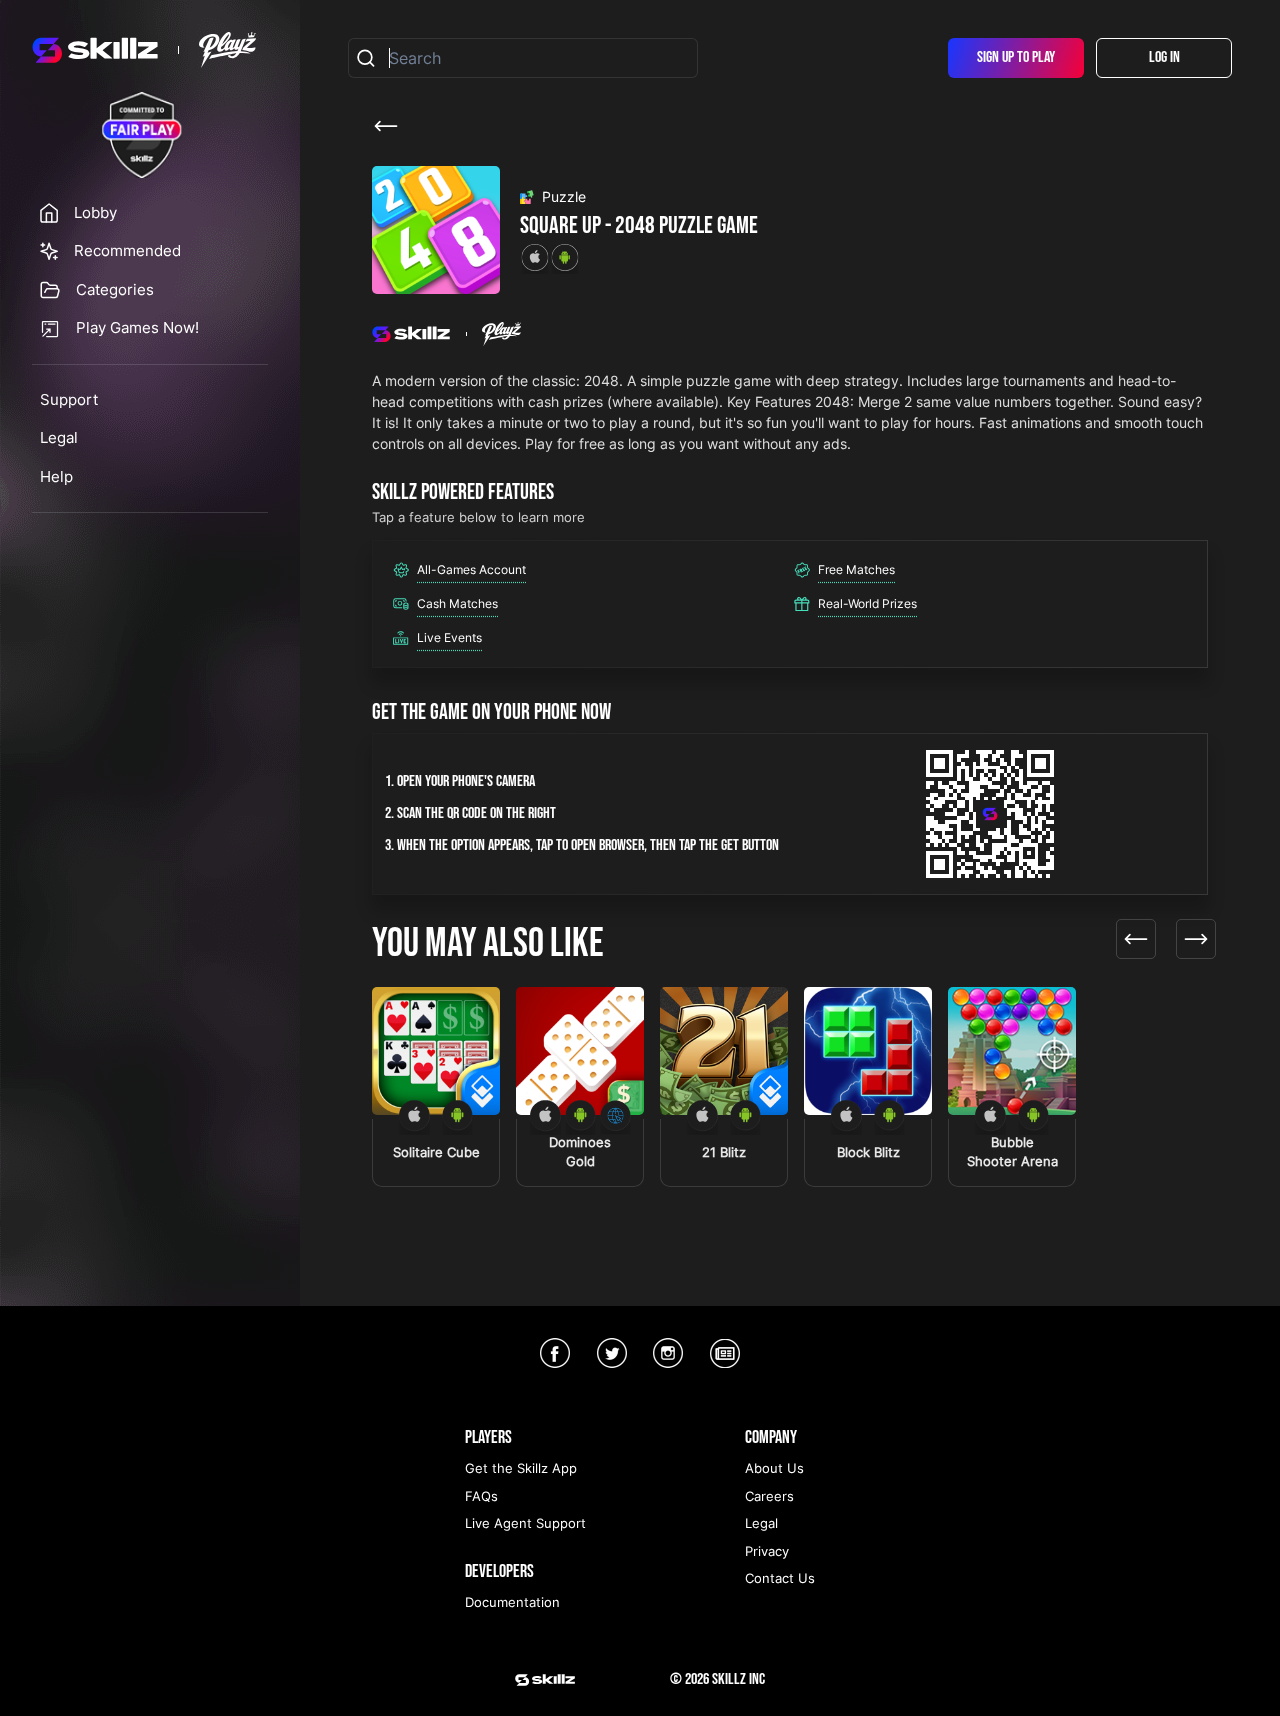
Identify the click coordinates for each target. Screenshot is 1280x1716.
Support (69, 399)
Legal (59, 437)
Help (56, 476)
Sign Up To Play (1016, 57)
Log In (1164, 57)
